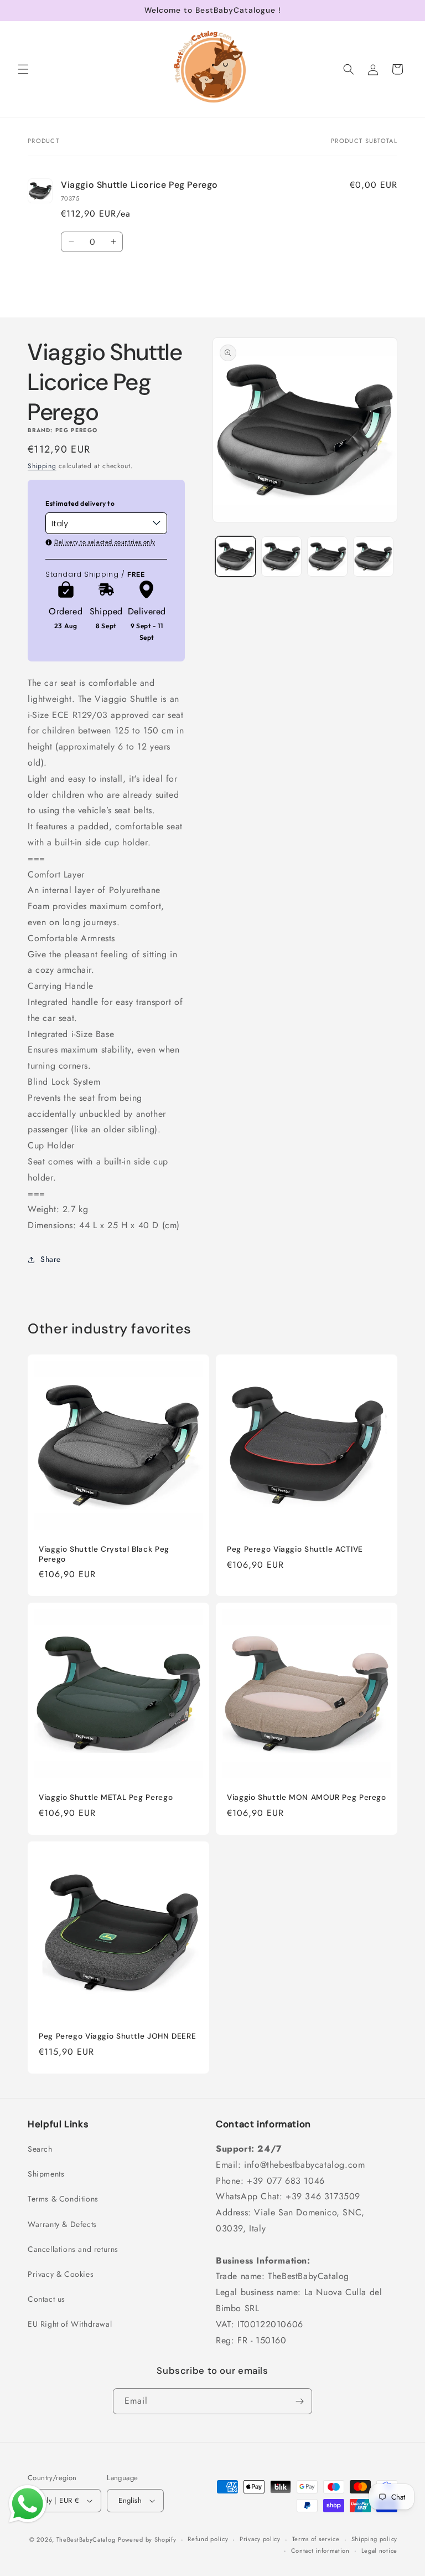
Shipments (46, 2174)
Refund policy (208, 2539)
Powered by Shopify (147, 2539)
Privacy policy (260, 2539)
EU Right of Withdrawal (70, 2324)
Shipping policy (375, 2539)
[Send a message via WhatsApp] (28, 2504)
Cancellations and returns (73, 2249)
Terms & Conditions (63, 2199)
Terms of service (316, 2539)
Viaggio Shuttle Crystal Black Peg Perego (104, 1554)
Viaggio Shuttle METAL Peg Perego (106, 1797)
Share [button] (51, 1259)
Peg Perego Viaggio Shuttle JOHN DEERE (117, 2036)
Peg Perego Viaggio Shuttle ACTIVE (295, 1549)
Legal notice (379, 2551)
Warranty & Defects (62, 2224)
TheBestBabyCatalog (86, 2539)
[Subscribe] (299, 2401)
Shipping (42, 466)
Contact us (46, 2299)
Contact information (320, 2551)
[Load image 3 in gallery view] (327, 556)
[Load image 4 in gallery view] (373, 556)
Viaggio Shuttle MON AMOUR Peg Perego (307, 1797)
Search (40, 2149)
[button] (23, 69)
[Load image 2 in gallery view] (281, 556)
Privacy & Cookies (61, 2274)
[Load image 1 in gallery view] (235, 556)
